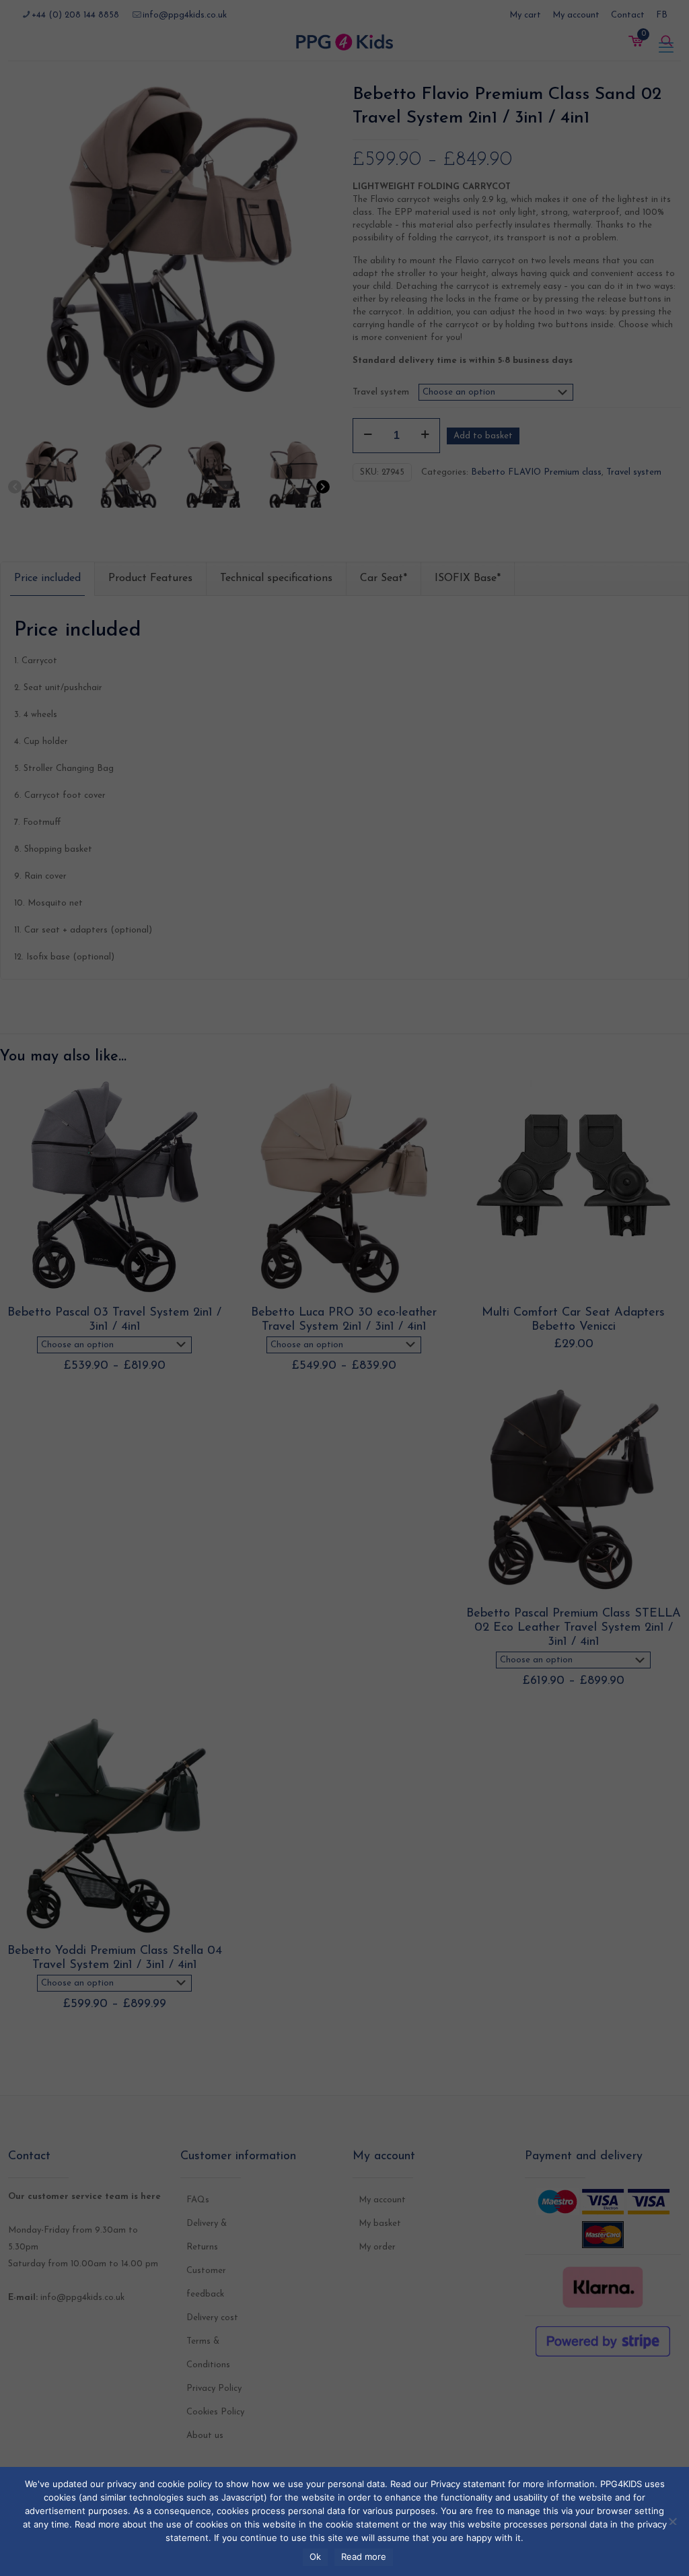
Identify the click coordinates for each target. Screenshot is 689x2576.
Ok (315, 2556)
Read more (364, 2556)
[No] (672, 2520)
